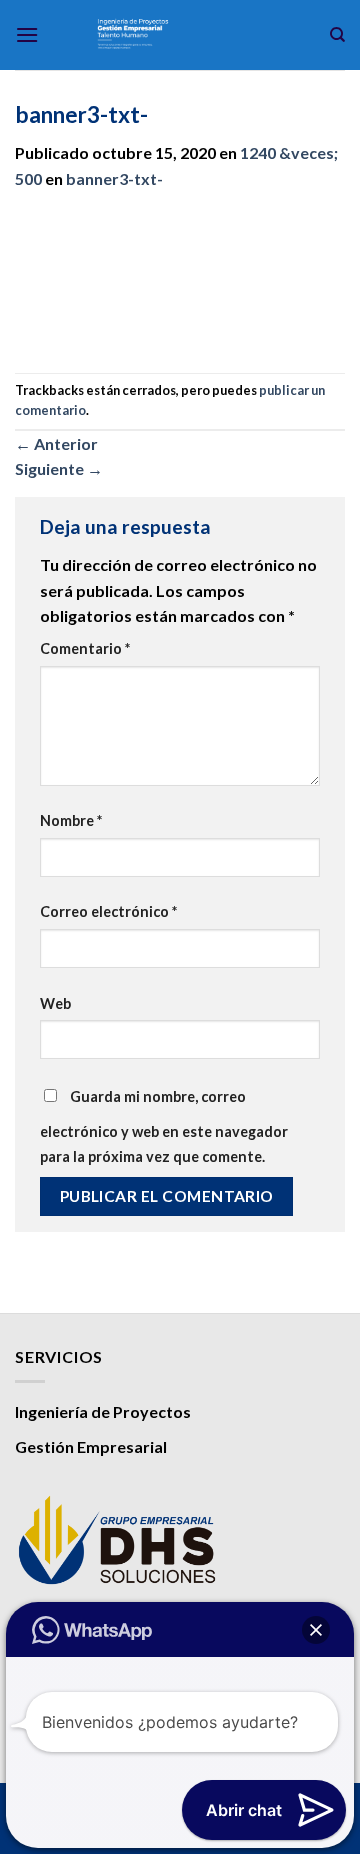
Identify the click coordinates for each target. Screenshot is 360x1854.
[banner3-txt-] (180, 282)
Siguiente (59, 468)
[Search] (337, 35)
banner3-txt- (114, 178)
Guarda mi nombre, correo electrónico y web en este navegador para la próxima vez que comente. (164, 1127)
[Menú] (27, 34)
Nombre (71, 820)
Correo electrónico (108, 911)
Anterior (56, 443)
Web (55, 1003)
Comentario (85, 648)
